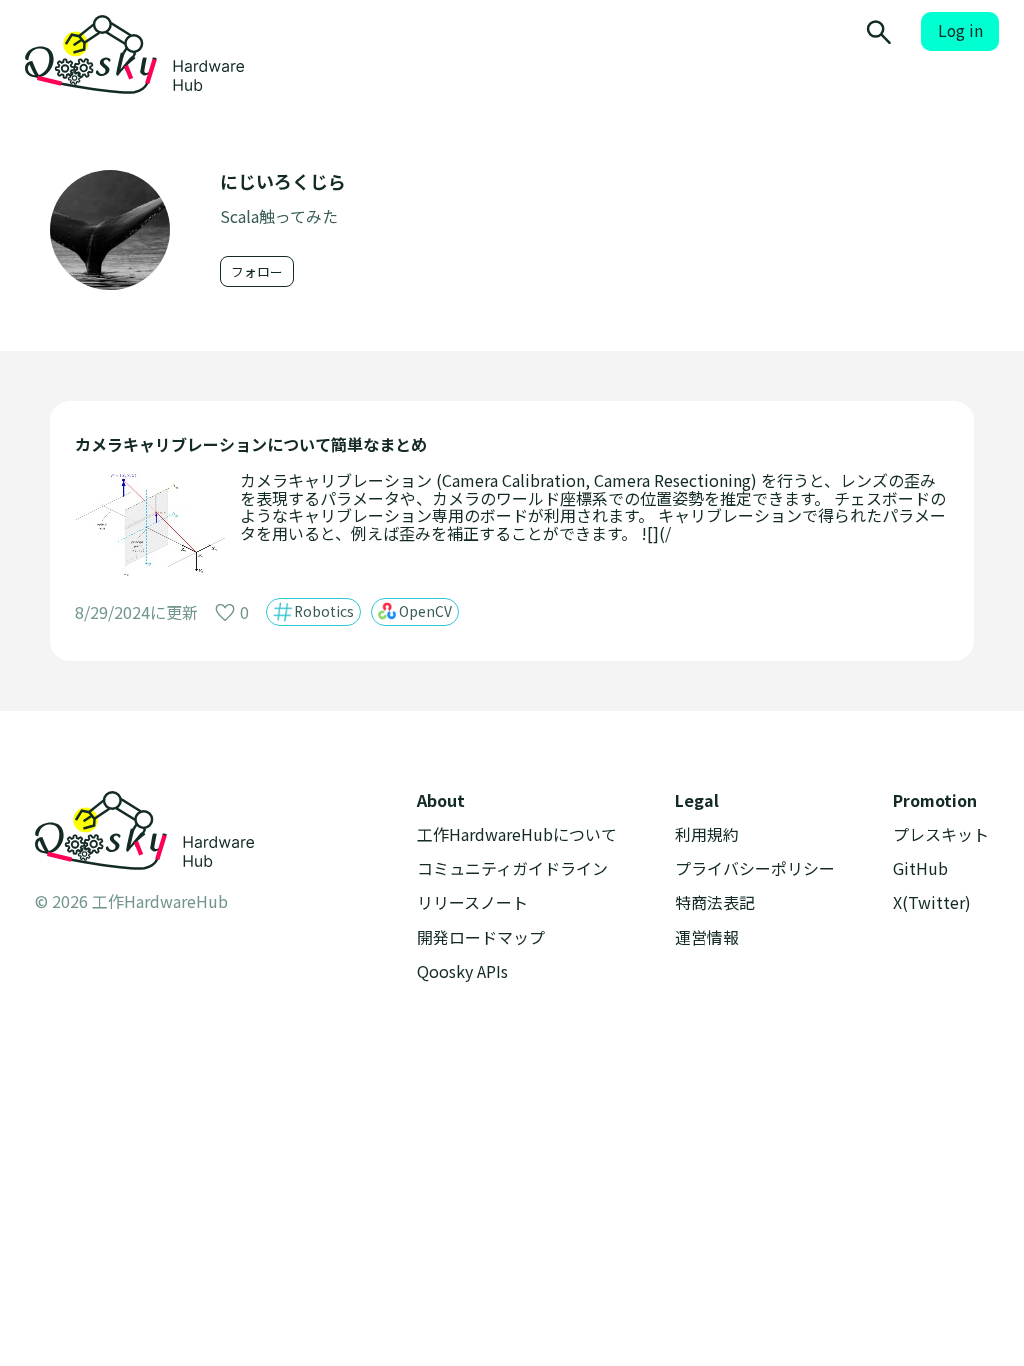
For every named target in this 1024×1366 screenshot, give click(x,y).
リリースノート (472, 902)
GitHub (920, 868)
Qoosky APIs (462, 971)
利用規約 (707, 834)
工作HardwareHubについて (517, 834)
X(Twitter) (932, 902)
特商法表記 (715, 902)
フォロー (257, 271)
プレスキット (941, 834)
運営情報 (707, 937)
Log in (960, 30)
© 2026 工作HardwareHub (131, 901)
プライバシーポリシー (755, 868)
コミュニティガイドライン (512, 868)
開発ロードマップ (481, 937)
